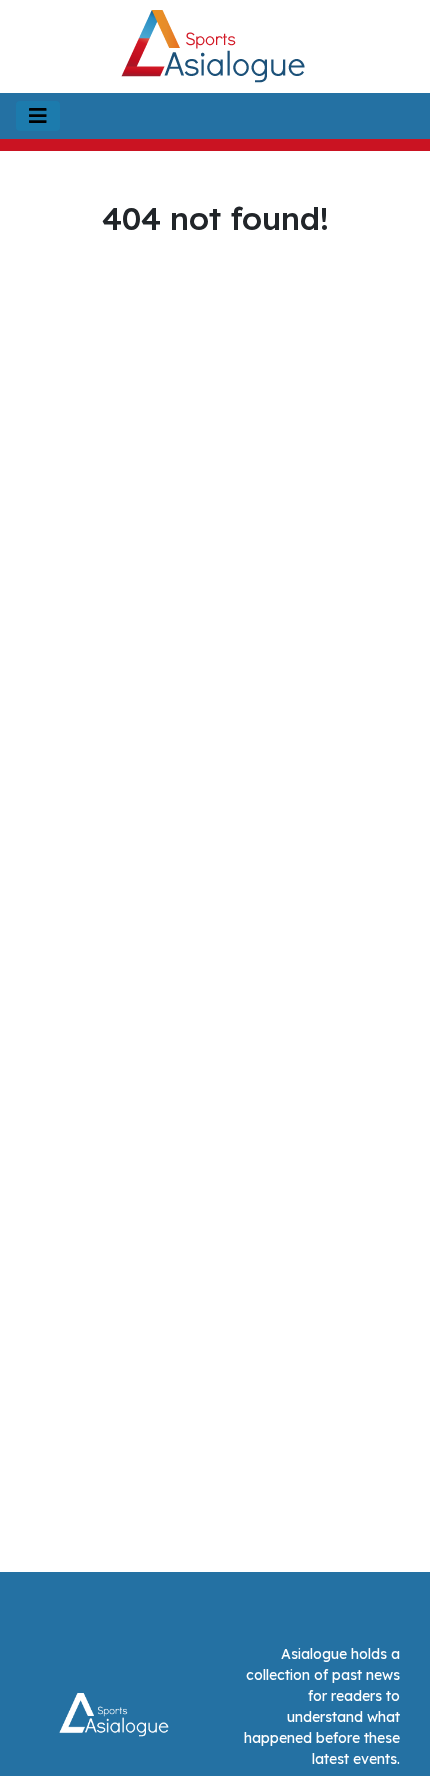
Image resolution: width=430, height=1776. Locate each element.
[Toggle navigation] (38, 116)
